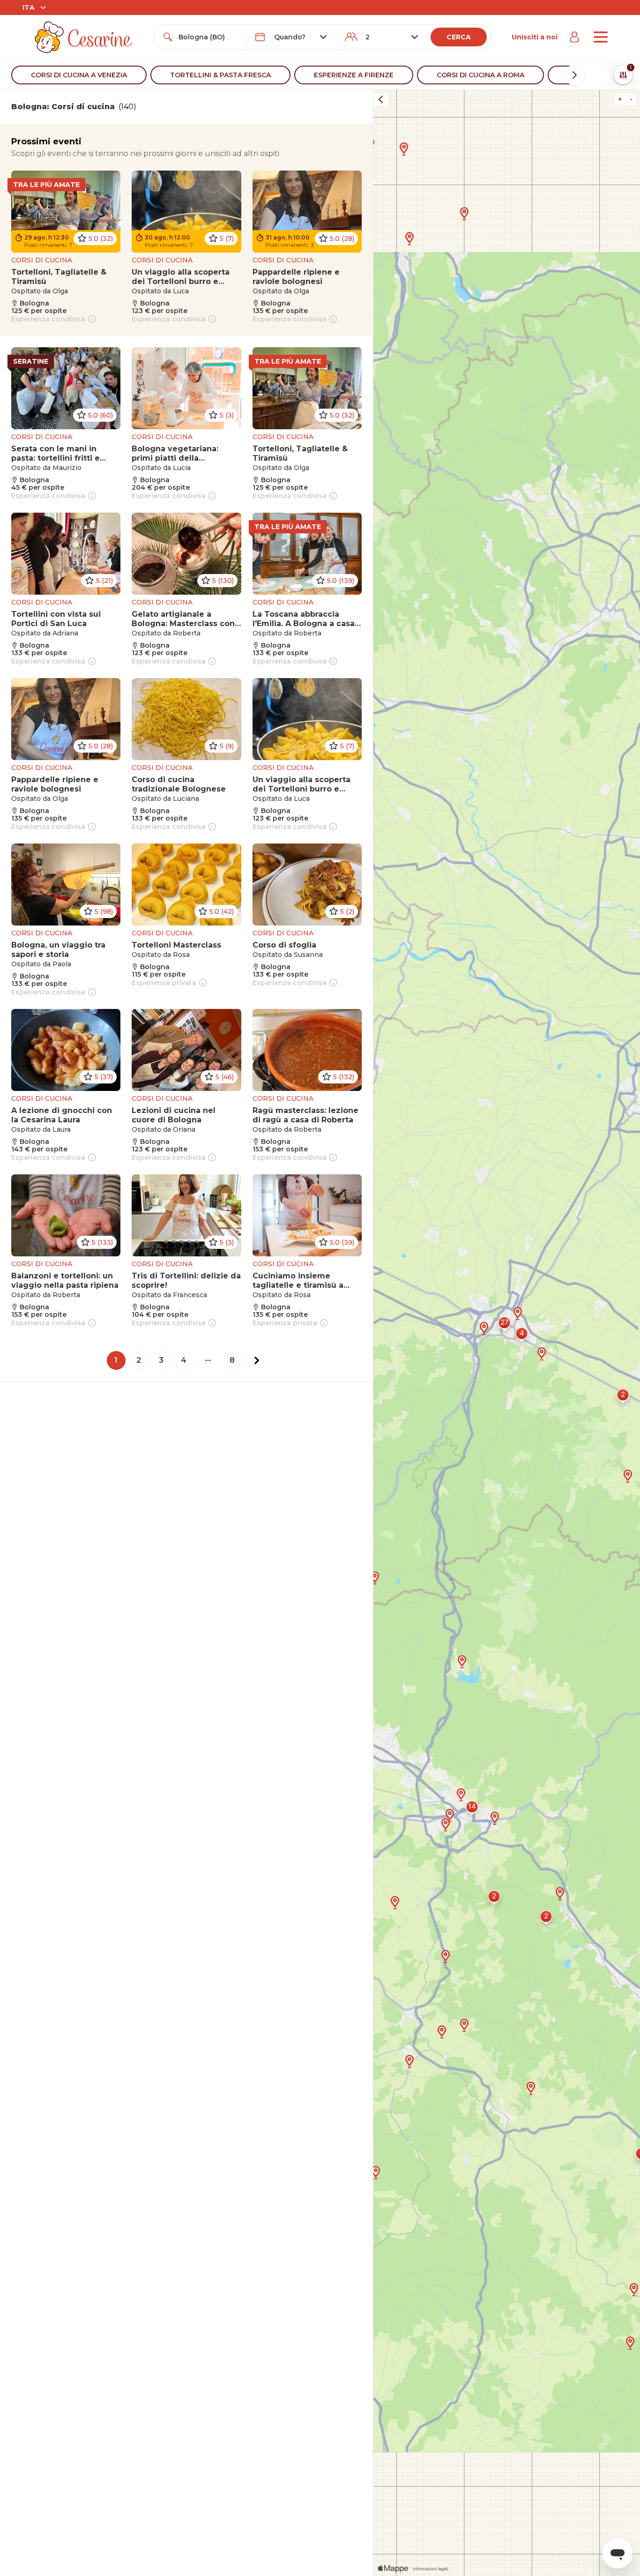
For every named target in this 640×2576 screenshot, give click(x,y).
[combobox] (208, 37)
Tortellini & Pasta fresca (220, 75)
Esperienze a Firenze (354, 75)
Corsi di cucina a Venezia (79, 75)
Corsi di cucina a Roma (480, 75)
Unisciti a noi (535, 37)
